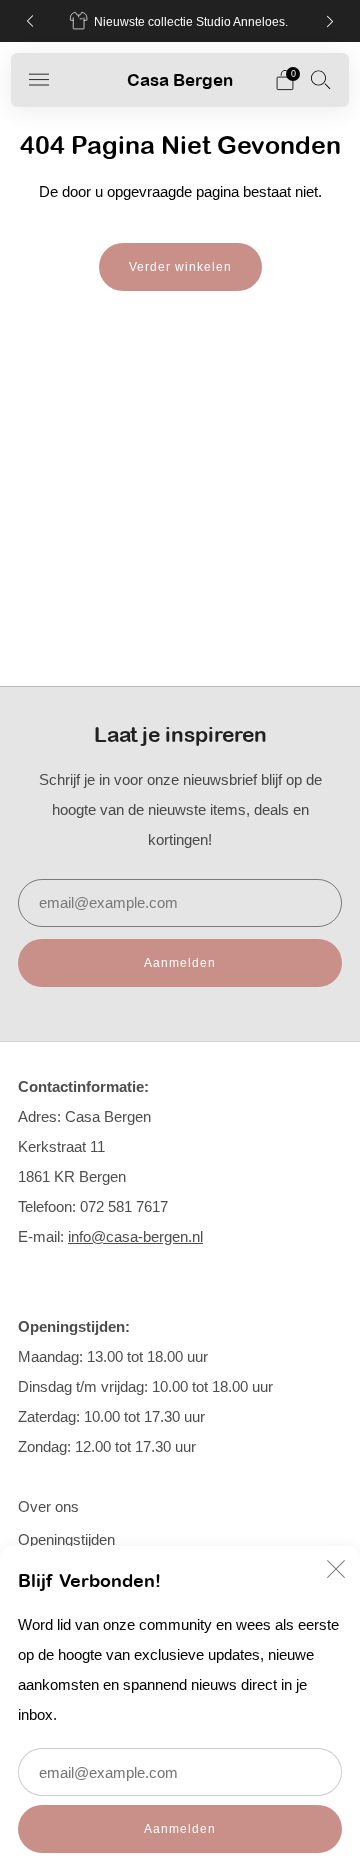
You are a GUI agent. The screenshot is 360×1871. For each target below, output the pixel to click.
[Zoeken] (321, 79)
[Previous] (30, 21)
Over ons (48, 1506)
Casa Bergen (180, 79)
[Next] (330, 21)
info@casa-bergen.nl (135, 1236)
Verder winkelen (180, 267)
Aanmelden (180, 1829)
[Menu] (39, 80)
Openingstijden (66, 1539)
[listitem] (180, 21)
